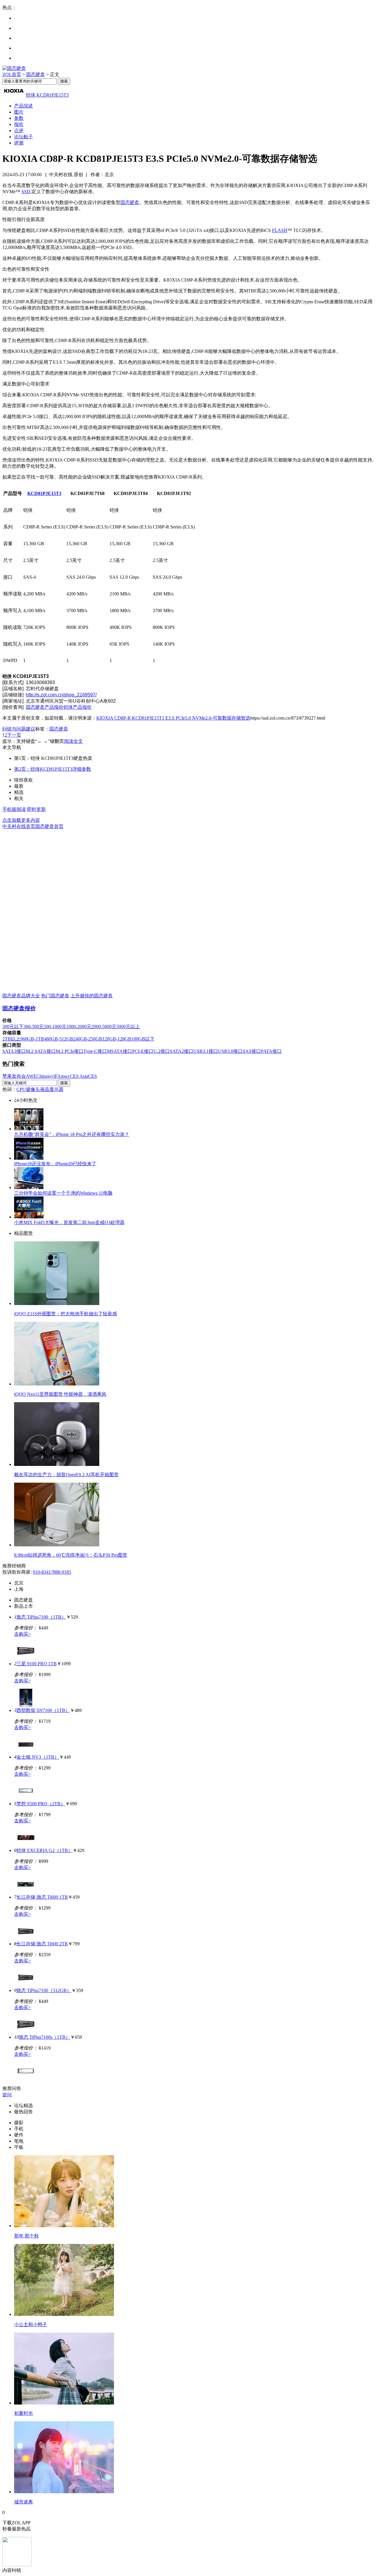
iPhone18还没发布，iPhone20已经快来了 (55, 1164)
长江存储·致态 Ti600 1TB (42, 1897)
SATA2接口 (182, 1051)
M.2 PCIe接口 (70, 1051)
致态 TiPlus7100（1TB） (41, 1617)
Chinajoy (45, 1076)
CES (93, 1076)
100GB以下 (143, 1039)
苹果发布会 (14, 1076)
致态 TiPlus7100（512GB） (44, 1990)
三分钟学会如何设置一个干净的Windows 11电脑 (63, 1193)
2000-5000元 (104, 1027)
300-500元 (34, 1027)
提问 (7, 2095)
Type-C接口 (95, 1051)
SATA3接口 (14, 1051)
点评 (19, 131)
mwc (65, 1076)
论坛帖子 (23, 137)
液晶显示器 (52, 1089)
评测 (19, 143)
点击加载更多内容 (21, 820)
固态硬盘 (36, 74)
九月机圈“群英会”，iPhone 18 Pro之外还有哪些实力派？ (72, 1134)
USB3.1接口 (206, 1051)
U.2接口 (162, 1051)
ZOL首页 (12, 74)
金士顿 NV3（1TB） (38, 1757)
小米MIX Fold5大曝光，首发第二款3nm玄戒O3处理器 (69, 1222)
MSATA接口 (120, 1051)
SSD (26, 192)
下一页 (14, 735)
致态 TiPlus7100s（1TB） (45, 2037)
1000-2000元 (79, 1027)
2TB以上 (11, 1039)
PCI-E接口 (143, 1051)
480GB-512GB (59, 1039)
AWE (31, 1076)
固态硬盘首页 (49, 826)
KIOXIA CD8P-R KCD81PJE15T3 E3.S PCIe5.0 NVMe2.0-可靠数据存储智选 (173, 718)
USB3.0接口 (230, 1051)
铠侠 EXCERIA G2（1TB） (45, 1850)
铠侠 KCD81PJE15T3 (47, 95)
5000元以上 (128, 1027)
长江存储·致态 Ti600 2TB (42, 1944)
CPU (21, 1089)
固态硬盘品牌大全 (21, 996)
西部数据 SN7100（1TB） (43, 1710)
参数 (19, 118)
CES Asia (79, 1076)
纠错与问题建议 (19, 729)
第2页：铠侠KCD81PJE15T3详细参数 (53, 769)
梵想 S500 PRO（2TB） (41, 1804)
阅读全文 (73, 741)
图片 (19, 112)
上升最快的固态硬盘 (92, 996)
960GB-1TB (32, 1039)
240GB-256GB (88, 1039)
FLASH (280, 230)
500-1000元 (55, 1027)
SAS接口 (252, 1051)
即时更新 (36, 809)
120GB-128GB (117, 1039)
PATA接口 (271, 1051)
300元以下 (13, 1027)
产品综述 (23, 106)
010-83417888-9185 (52, 1572)
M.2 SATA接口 (41, 1051)
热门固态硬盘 (55, 996)
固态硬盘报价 (19, 1008)
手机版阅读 (14, 809)
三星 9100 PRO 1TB (37, 1664)
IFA (57, 1076)
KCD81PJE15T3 (44, 493)
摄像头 (33, 1089)
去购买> (22, 1634)
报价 (19, 124)
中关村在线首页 (19, 826)
